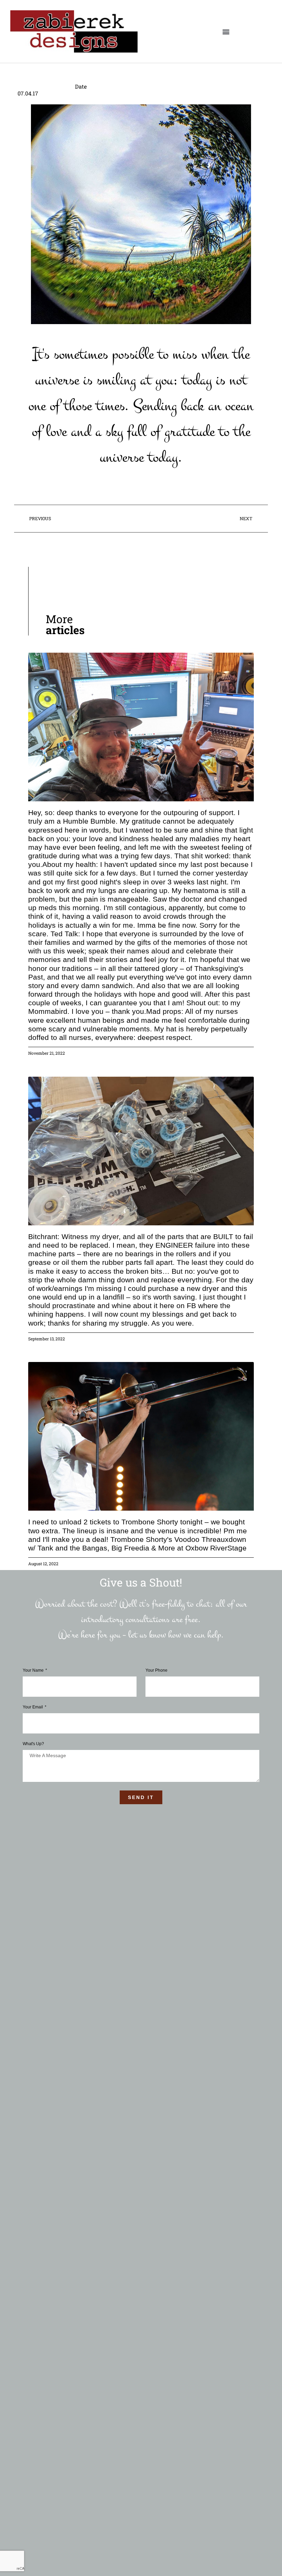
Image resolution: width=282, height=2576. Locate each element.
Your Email (33, 1707)
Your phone (156, 1670)
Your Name (34, 1670)
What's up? (33, 1744)
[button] (226, 31)
